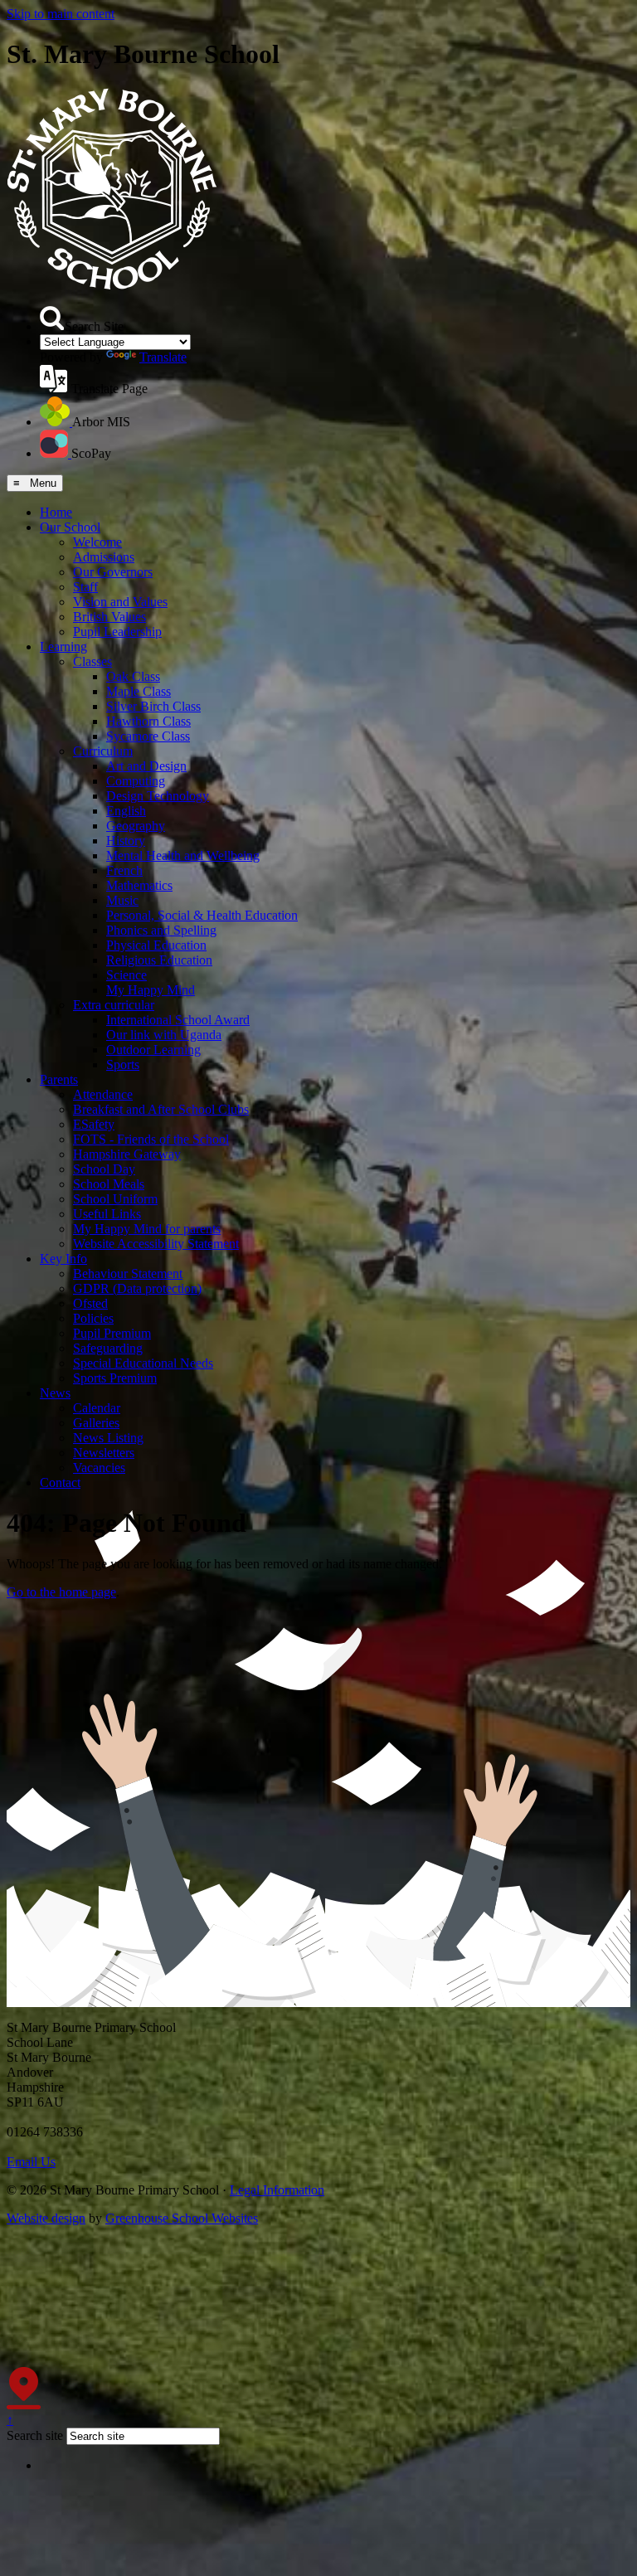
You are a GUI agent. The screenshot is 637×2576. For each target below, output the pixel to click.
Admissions (104, 557)
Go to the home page (61, 1592)
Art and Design (146, 766)
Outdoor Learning (153, 1050)
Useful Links (107, 1214)
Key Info (63, 1259)
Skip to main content (61, 14)
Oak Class (133, 676)
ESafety (94, 1124)
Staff (85, 587)
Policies (93, 1318)
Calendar (97, 1408)
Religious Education (159, 960)
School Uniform (115, 1199)
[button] (52, 318)
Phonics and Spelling (161, 930)
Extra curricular (114, 1005)
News (55, 1393)
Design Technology (158, 796)
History (126, 841)
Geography (136, 826)
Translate (163, 357)
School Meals (109, 1184)
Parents (59, 1079)
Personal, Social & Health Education (202, 915)
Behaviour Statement (128, 1273)
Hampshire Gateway (127, 1154)
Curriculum (103, 751)
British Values (109, 617)
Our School (70, 527)
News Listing (108, 1438)
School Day (104, 1169)
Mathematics (139, 885)
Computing (136, 781)
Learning (63, 646)
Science (126, 975)
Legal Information (277, 2190)
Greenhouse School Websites (182, 2218)
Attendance (103, 1094)
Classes (92, 661)
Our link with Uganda (164, 1035)
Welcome (97, 542)
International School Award (178, 1020)
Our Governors (113, 572)
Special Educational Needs (143, 1363)
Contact (60, 1482)
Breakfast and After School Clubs (161, 1109)
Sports (123, 1064)
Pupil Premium (112, 1333)
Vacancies (99, 1468)
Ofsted (90, 1303)
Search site (35, 2435)
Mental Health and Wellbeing (183, 855)
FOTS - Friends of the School (151, 1139)
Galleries (96, 1423)
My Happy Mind (151, 990)
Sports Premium (115, 1378)
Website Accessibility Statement (156, 1244)
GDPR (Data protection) (137, 1288)
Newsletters (104, 1453)
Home (56, 512)
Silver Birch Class (153, 706)
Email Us (31, 2162)
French (124, 870)
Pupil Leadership (117, 632)
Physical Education (156, 945)
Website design (46, 2218)
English (126, 811)
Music (122, 900)
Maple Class (139, 691)
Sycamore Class (148, 736)
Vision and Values (120, 602)
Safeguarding (108, 1348)
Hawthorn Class (148, 721)
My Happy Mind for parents (147, 1229)
